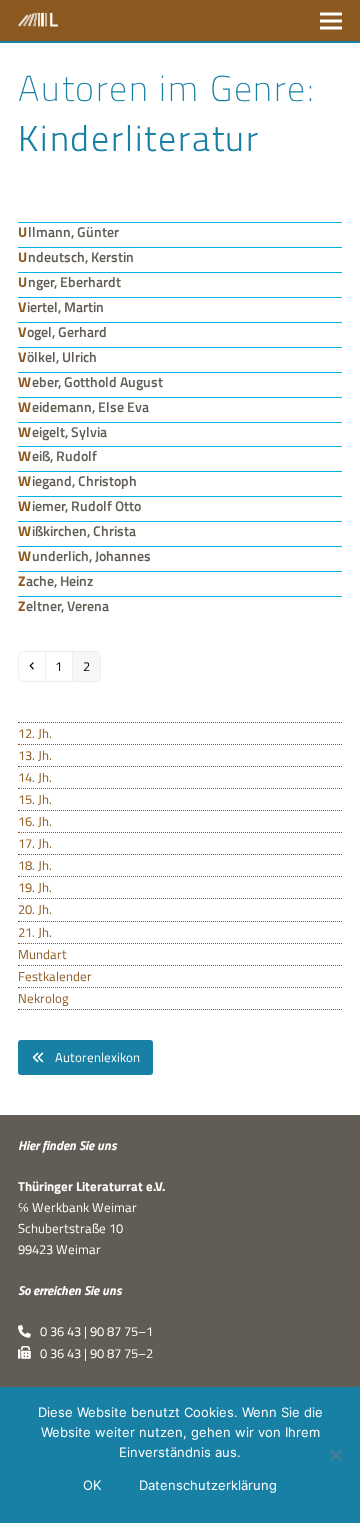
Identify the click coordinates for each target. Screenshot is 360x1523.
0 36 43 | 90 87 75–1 (92, 1331)
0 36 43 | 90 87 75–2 (92, 1353)
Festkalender (55, 976)
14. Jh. (35, 777)
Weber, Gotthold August (90, 381)
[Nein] (335, 1455)
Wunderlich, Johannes (84, 555)
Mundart (42, 954)
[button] (331, 20)
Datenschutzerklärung (208, 1485)
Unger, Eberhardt (69, 281)
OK (92, 1485)
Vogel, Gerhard (62, 331)
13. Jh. (35, 755)
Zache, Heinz (55, 580)
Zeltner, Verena (63, 605)
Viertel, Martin (61, 306)
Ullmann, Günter (68, 231)
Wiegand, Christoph (77, 480)
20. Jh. (35, 909)
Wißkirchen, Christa (77, 530)
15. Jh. (35, 799)
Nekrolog (43, 998)
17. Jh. (35, 843)
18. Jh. (35, 865)
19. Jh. (35, 887)
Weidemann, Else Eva (83, 406)
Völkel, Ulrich (57, 356)
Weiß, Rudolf (57, 455)
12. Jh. (35, 733)
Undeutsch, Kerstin (76, 256)
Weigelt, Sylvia (62, 431)
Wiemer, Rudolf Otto (79, 505)
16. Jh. (35, 821)
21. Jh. (35, 932)
